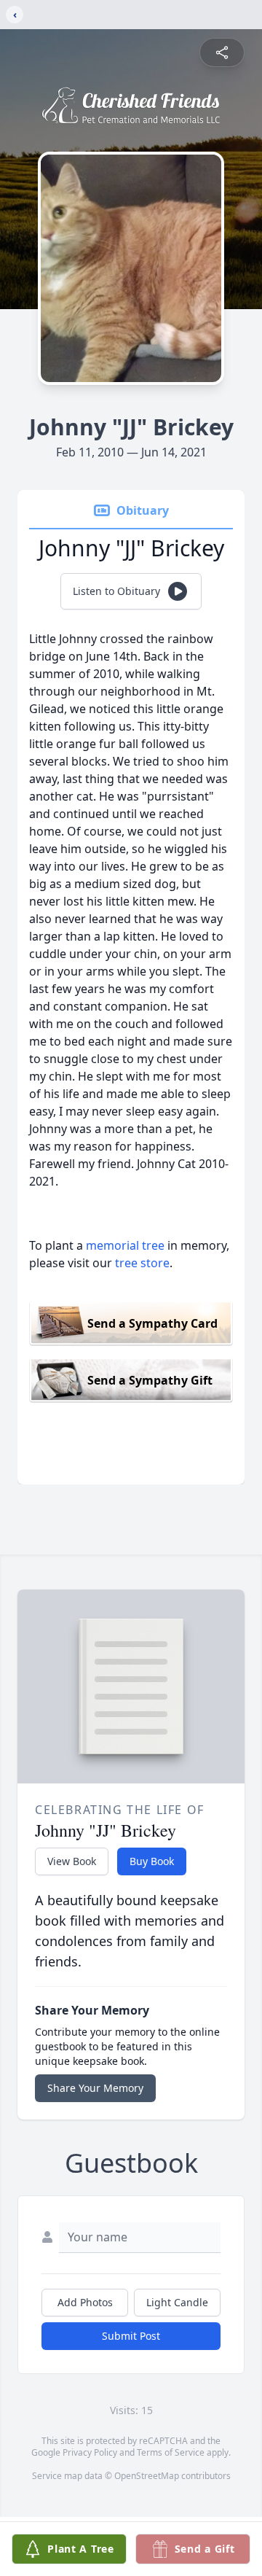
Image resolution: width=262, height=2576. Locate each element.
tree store (142, 1263)
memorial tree (125, 1245)
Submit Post (131, 2336)
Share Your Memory (95, 2088)
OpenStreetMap (147, 2476)
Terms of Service (171, 2452)
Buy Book (152, 1861)
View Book (72, 1861)
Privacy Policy (90, 2452)
